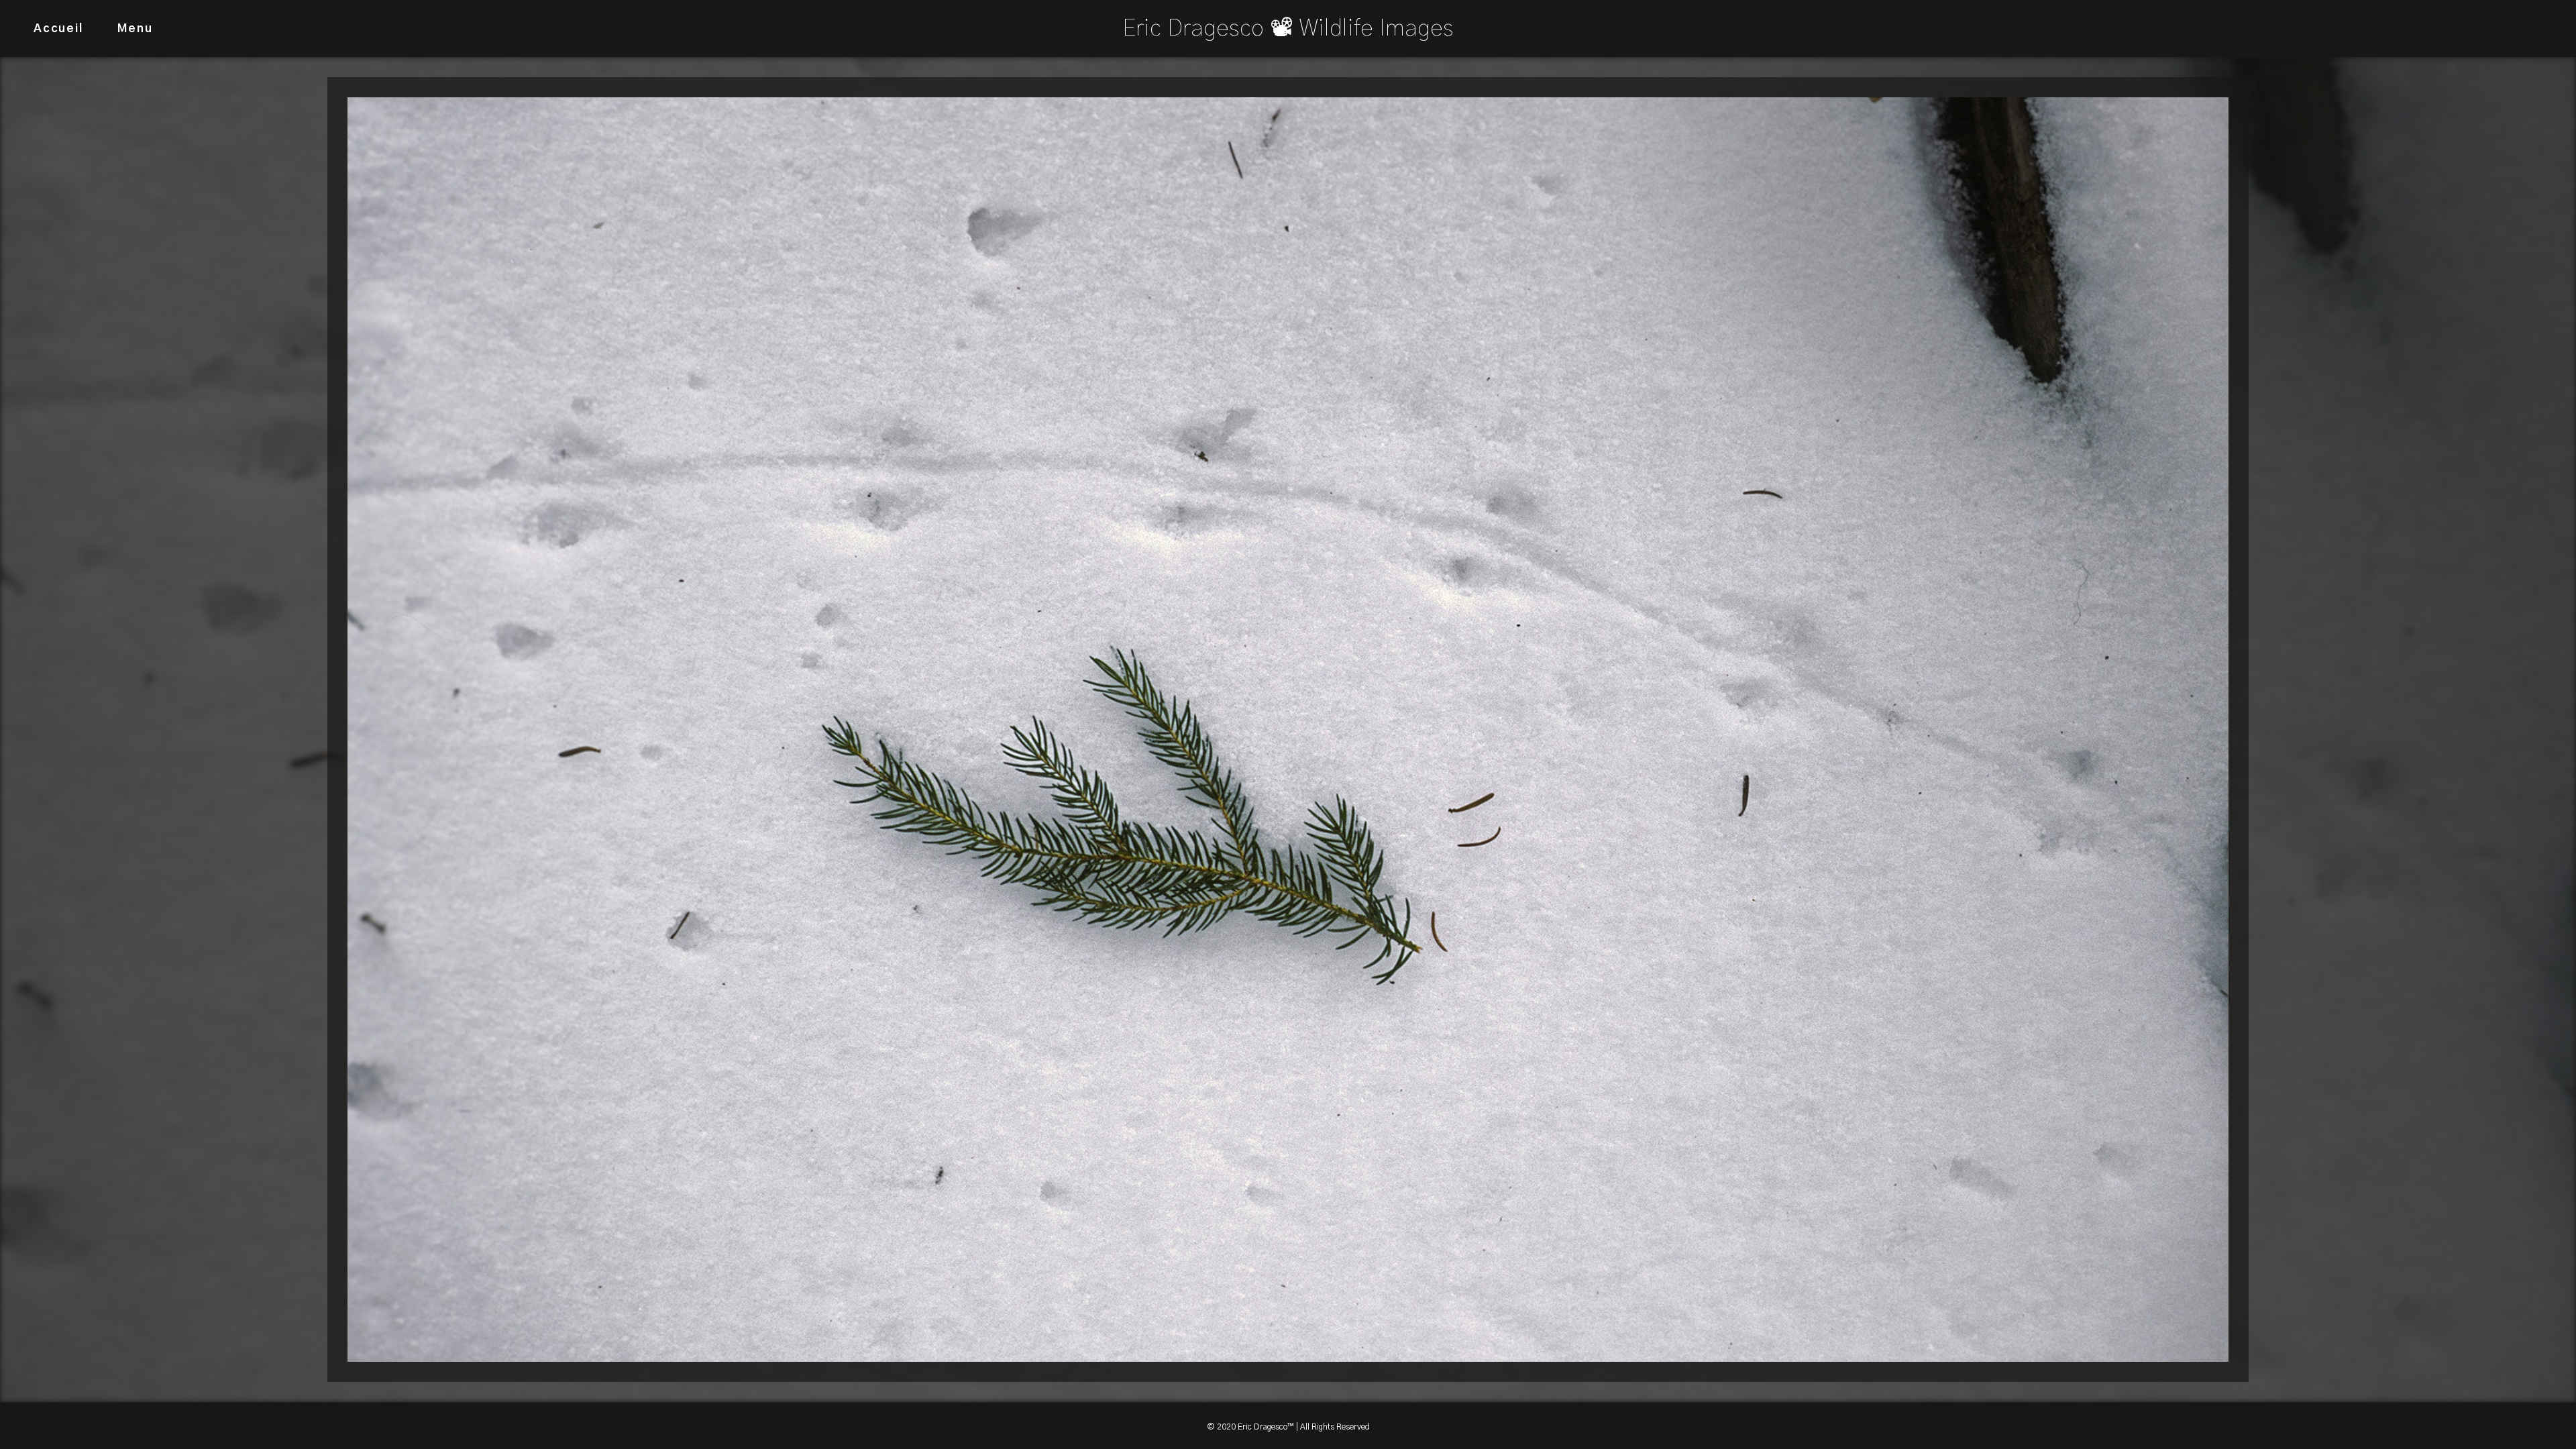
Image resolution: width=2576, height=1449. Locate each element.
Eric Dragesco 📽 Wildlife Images (1288, 29)
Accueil (58, 29)
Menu (135, 29)
